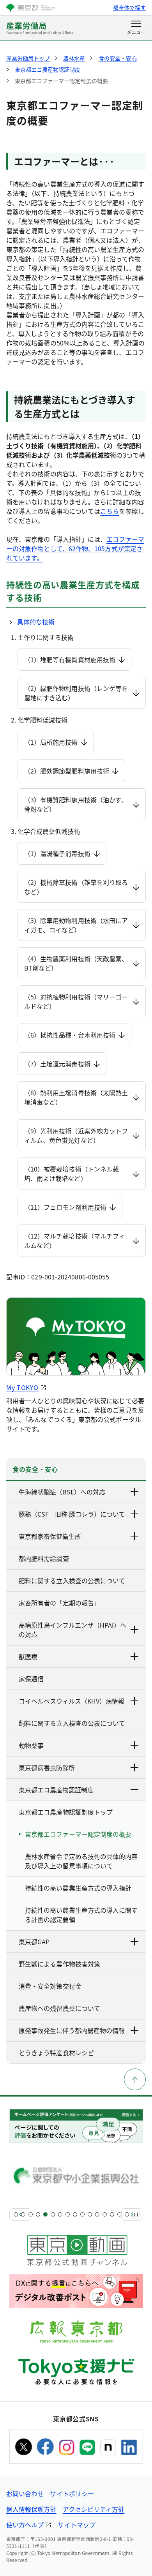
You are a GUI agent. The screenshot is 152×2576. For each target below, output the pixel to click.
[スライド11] (90, 2214)
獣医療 (28, 1656)
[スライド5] (45, 2214)
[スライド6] (53, 2214)
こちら (110, 511)
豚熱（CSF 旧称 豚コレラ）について (72, 1514)
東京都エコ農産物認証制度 (56, 1790)
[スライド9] (75, 2214)
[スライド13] (105, 2214)
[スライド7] (60, 2214)
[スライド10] (82, 2214)
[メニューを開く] (136, 28)
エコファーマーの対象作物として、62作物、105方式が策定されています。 (75, 548)
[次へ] (132, 2215)
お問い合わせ (25, 2493)
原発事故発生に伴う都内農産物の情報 (72, 2030)
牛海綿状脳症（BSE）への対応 (62, 1492)
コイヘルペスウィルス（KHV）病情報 (72, 1701)
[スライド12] (97, 2214)
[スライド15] (119, 2214)
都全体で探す (129, 7)
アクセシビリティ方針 (94, 2509)
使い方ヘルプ (25, 2525)
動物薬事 (31, 1745)
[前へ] (20, 2215)
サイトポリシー (72, 2493)
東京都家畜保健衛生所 (50, 1536)
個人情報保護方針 (31, 2509)
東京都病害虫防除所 (47, 1767)
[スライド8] (68, 2214)
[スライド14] (112, 2214)
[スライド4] (38, 2214)
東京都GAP (34, 1942)
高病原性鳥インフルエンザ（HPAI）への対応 (72, 1630)
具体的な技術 (36, 622)
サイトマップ (76, 2525)
